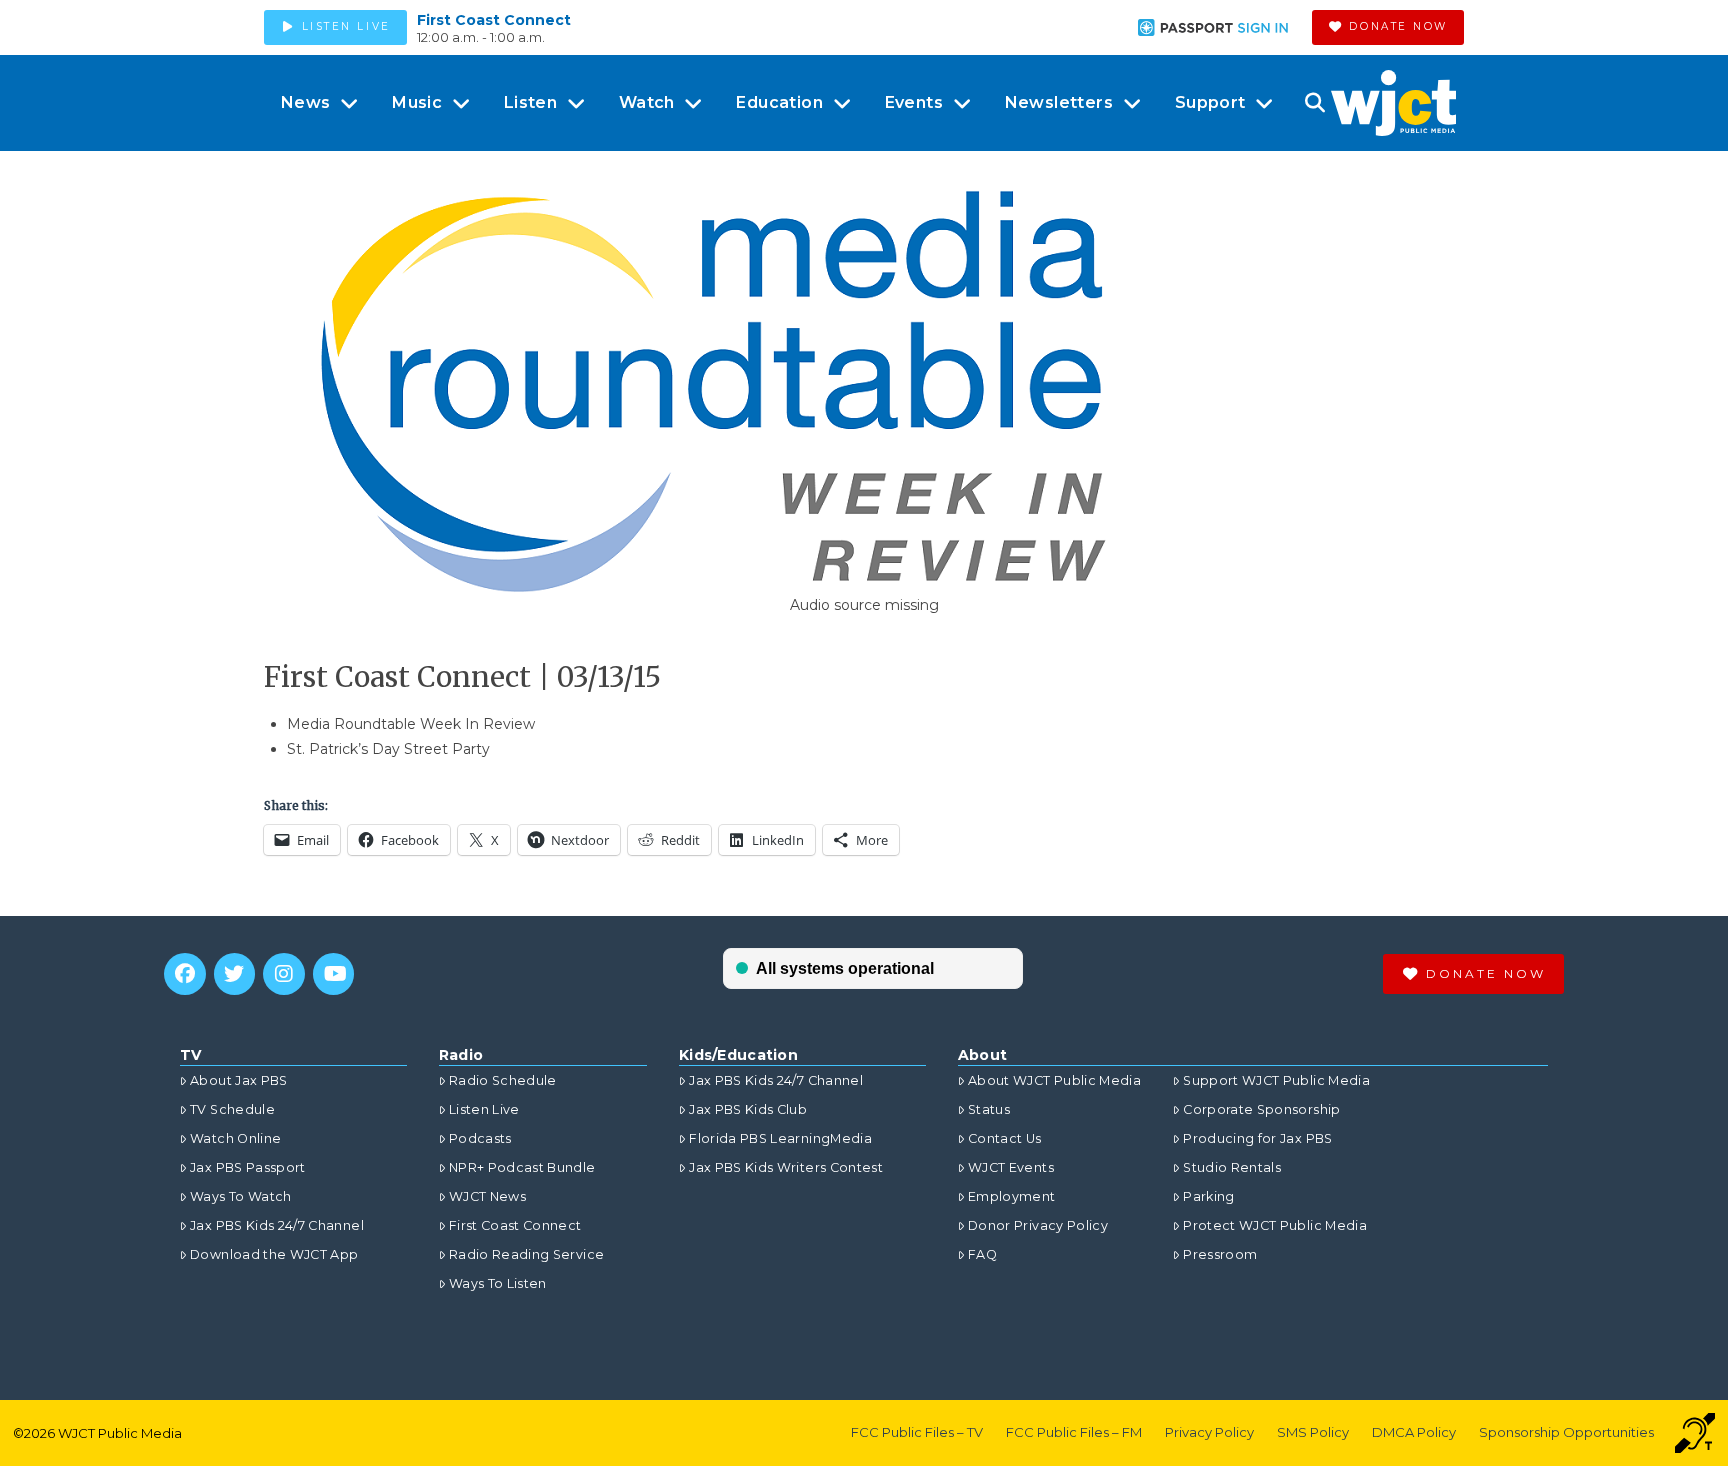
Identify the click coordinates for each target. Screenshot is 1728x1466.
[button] (1314, 103)
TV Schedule (232, 1109)
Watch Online (235, 1138)
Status (989, 1109)
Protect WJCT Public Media (1275, 1225)
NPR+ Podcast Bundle (522, 1167)
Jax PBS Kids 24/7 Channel (277, 1225)
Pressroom (1220, 1254)
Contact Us (1005, 1138)
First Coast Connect (494, 20)
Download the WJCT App (274, 1254)
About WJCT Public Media (1054, 1080)
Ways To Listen (498, 1283)
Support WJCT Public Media (1276, 1080)
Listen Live (484, 1109)
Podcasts (480, 1138)
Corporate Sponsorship (1261, 1109)
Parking (1208, 1196)
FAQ (982, 1254)
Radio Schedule (503, 1080)
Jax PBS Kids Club (748, 1109)
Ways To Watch (241, 1196)
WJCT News (487, 1196)
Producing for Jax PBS (1257, 1138)
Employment (1012, 1196)
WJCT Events (1011, 1167)
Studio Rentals (1232, 1167)
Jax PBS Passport (248, 1167)
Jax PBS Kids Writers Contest (786, 1167)
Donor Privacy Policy (1038, 1225)
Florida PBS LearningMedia (780, 1138)
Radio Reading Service (526, 1254)
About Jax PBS (239, 1080)
